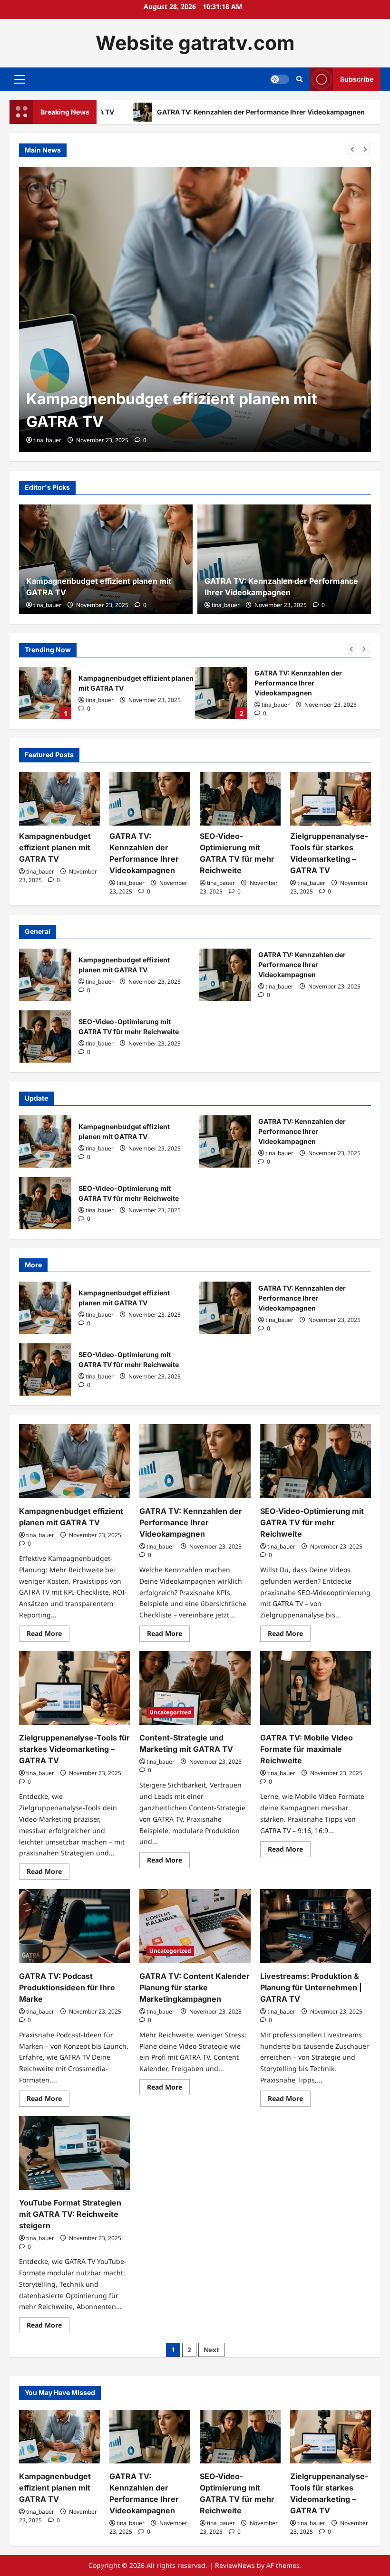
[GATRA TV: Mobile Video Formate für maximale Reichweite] (316, 1688)
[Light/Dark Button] (280, 79)
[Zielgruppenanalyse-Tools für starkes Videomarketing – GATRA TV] (331, 799)
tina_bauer (47, 440)
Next (211, 2350)
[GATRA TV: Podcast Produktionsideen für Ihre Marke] (74, 1926)
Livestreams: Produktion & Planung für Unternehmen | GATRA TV (311, 1987)
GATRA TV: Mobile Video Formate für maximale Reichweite (307, 1749)
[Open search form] (299, 79)
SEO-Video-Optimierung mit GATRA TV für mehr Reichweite (221, 693)
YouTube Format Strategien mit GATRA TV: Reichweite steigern (70, 2214)
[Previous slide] (352, 149)
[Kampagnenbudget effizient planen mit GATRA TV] (59, 799)
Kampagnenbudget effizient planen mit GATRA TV (55, 847)
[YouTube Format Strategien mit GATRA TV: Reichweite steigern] (74, 2153)
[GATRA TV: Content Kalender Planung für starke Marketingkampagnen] (195, 1926)
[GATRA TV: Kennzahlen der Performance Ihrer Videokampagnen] (195, 309)
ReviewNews (235, 2565)
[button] (20, 79)
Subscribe (357, 79)
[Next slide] (365, 149)
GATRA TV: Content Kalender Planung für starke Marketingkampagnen (195, 1987)
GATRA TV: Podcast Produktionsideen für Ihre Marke (67, 1987)
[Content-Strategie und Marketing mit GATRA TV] (195, 1688)
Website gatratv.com (195, 43)
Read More (48, 1635)
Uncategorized (170, 1712)
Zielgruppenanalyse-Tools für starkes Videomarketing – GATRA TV (74, 1749)
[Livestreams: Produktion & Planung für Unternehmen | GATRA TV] (316, 1926)
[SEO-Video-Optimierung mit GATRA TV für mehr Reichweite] (240, 799)
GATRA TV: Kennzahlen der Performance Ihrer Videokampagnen (173, 112)
